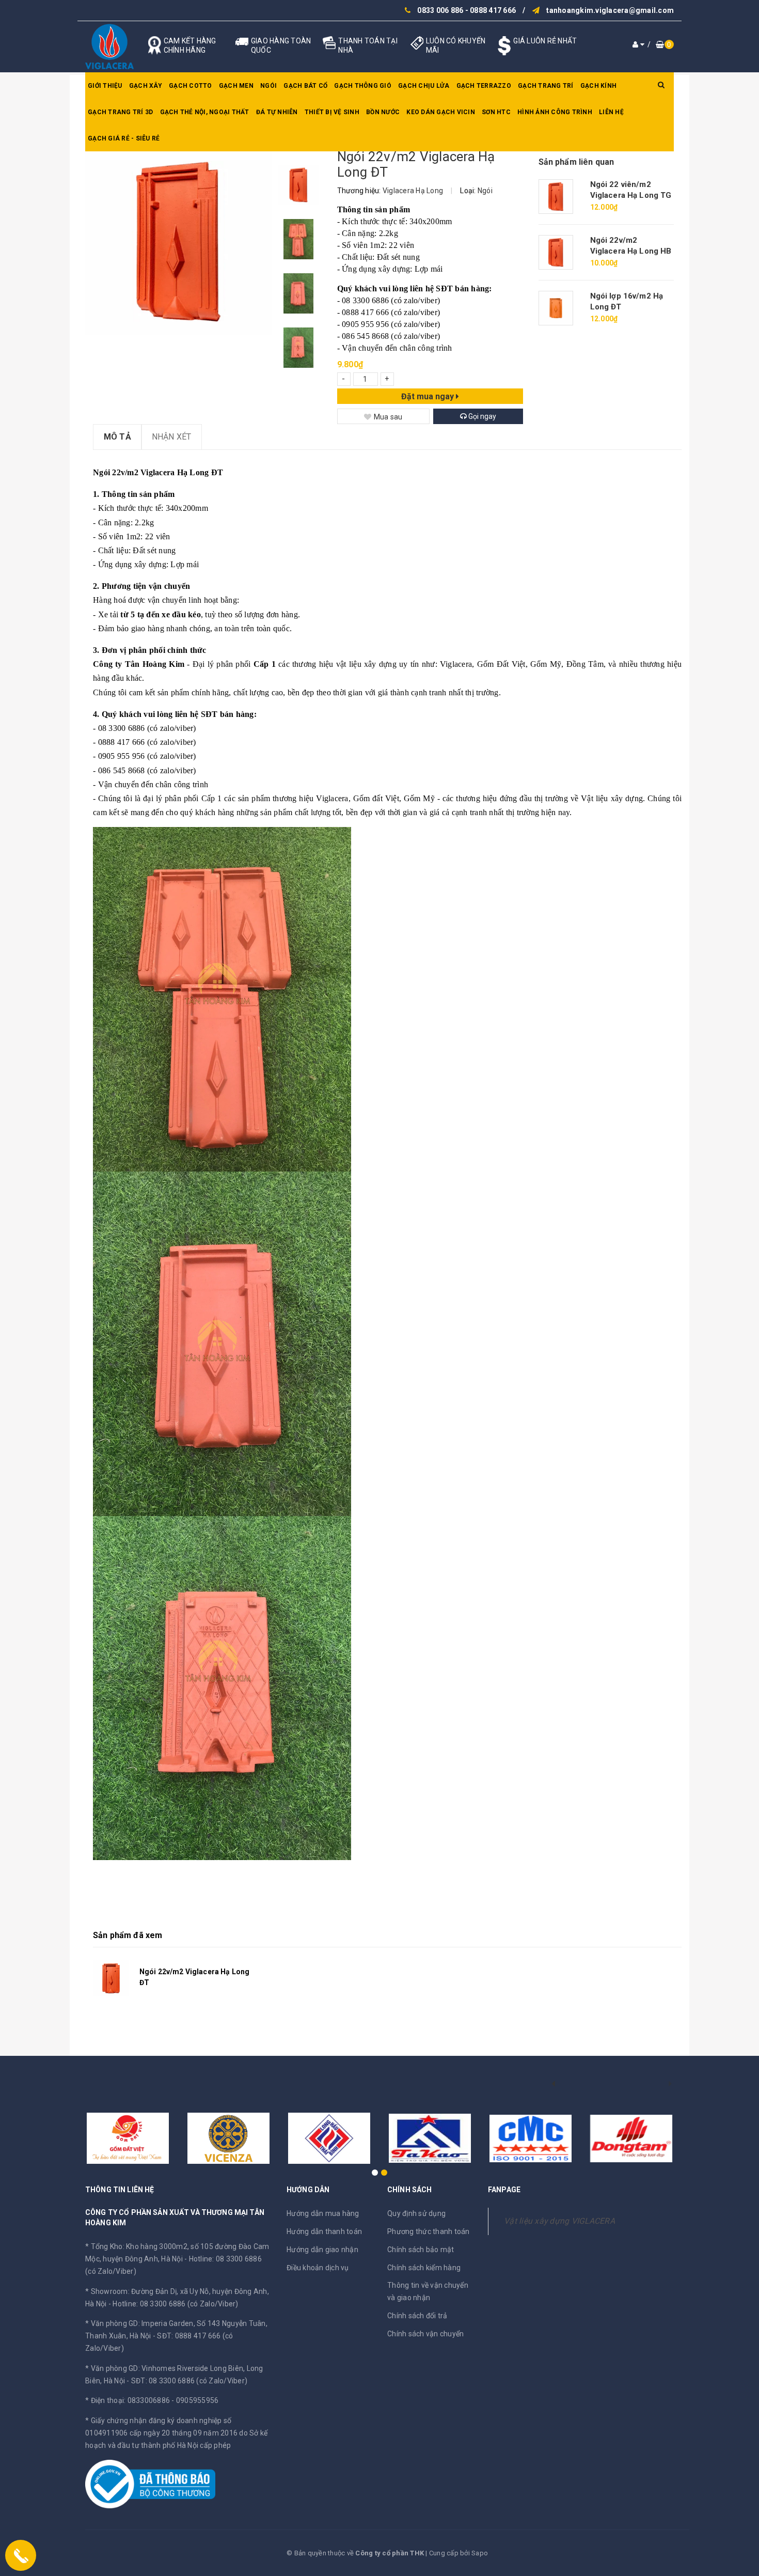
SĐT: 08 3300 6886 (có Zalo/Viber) (189, 2381)
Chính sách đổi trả (417, 2316)
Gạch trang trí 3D (120, 112)
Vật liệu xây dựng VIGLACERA (559, 2221)
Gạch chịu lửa (424, 86)
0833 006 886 (440, 10)
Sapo (480, 2553)
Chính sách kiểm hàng (424, 2268)
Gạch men (236, 86)
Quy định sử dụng (416, 2213)
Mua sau (388, 417)
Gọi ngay (481, 416)
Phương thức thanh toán (429, 2231)
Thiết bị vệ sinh (332, 112)
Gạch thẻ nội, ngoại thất (205, 112)
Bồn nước (383, 112)
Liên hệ (611, 112)
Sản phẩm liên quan (576, 162)
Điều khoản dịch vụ (318, 2268)
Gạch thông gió (363, 86)
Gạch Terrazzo (484, 86)
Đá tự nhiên (277, 112)
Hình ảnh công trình (555, 112)
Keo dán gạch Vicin (441, 112)
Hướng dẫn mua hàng (323, 2213)
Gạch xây (146, 86)
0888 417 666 (493, 10)
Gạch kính (598, 86)
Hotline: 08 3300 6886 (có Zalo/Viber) (175, 2304)
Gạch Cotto (191, 86)
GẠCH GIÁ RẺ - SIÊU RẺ (124, 138)
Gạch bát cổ (305, 86)
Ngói (268, 86)
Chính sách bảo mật (421, 2250)
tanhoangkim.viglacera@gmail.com (610, 10)
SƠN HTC (496, 112)
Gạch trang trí (546, 86)
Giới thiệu (105, 86)
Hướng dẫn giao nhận (322, 2250)
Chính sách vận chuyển (425, 2334)
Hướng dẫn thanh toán (324, 2231)
